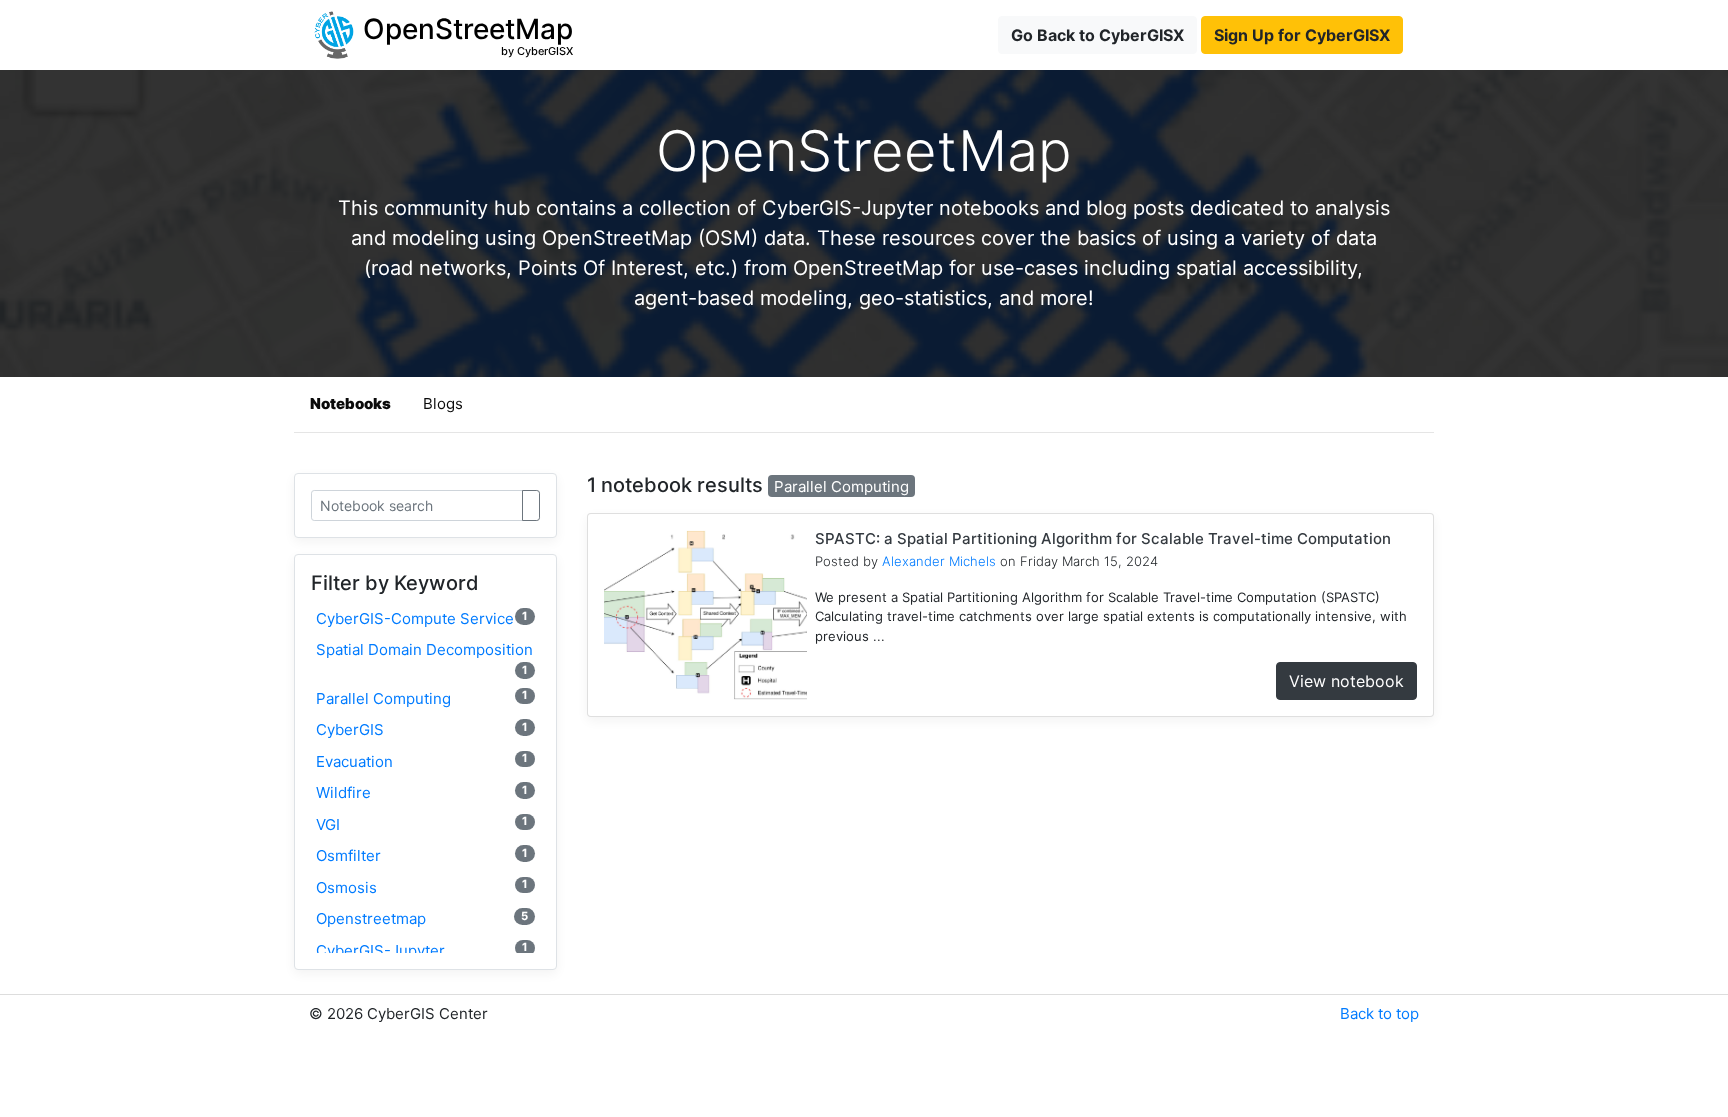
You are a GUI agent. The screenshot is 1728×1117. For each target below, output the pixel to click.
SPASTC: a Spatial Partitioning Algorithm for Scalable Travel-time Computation (1103, 538)
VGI (422, 823)
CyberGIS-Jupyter (422, 949)
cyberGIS (422, 729)
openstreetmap (422, 918)
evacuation (422, 760)
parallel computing (422, 697)
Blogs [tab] (443, 403)
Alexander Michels (939, 561)
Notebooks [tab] (350, 403)
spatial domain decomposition (424, 658)
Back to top (1379, 1013)
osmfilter (422, 855)
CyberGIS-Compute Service (422, 618)
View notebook (1346, 681)
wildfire (422, 792)
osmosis (422, 886)
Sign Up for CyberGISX (1302, 35)
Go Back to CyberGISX (1097, 35)
